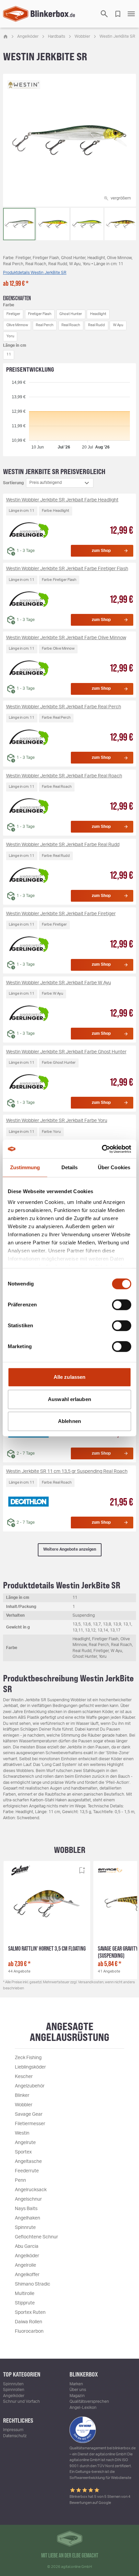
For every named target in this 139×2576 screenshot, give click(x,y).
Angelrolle (25, 2265)
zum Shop (101, 551)
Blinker (22, 2096)
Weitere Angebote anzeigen (70, 1549)
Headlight (98, 314)
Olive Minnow (17, 325)
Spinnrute (25, 2228)
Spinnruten (13, 2384)
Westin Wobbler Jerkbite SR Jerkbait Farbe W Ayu (59, 983)
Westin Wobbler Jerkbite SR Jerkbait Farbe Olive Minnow (66, 638)
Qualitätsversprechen (89, 2401)
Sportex (23, 2152)
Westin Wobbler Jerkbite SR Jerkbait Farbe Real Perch (64, 707)
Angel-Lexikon (83, 2408)
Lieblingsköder (30, 2067)
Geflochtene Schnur (36, 2237)
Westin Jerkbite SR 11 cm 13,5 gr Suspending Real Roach (67, 1471)
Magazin (77, 2396)
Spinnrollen (14, 2390)
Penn (20, 2180)
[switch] (122, 1305)
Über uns (78, 2390)
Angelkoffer (27, 2275)
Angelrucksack (31, 2190)
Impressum (13, 2430)
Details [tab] (70, 1167)
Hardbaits (57, 36)
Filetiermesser (30, 2124)
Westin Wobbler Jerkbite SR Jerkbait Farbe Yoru (57, 1121)
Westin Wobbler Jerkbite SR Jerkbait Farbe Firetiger (61, 914)
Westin (22, 2133)
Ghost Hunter (71, 314)
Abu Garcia (27, 2246)
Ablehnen (69, 1421)
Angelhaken (27, 2218)
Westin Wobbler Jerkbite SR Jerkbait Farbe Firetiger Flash (67, 569)
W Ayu (118, 325)
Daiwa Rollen (29, 2322)
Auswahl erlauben (69, 1399)
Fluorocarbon (29, 2331)
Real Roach (71, 325)
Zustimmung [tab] (25, 1167)
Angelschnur (28, 2199)
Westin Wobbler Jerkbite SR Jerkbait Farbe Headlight (62, 500)
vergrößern (121, 198)
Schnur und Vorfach (21, 2401)
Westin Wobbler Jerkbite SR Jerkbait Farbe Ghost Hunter (66, 1052)
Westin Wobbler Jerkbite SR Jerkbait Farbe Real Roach (64, 776)
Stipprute (25, 2303)
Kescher (24, 2077)
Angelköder (28, 36)
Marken (76, 2384)
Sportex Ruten (30, 2313)
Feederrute (27, 2171)
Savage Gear (29, 2114)
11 (9, 354)
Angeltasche (28, 2162)
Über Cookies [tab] (114, 1167)
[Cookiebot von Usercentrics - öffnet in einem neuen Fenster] (102, 1149)
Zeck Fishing (28, 2058)
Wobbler (82, 36)
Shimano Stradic (33, 2284)
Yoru (10, 336)
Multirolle (25, 2294)
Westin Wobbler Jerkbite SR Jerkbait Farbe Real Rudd (63, 845)
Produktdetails (35, 273)
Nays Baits (26, 2209)
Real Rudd (96, 325)
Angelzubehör (30, 2086)
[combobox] (60, 483)
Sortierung (13, 483)
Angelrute (25, 2143)
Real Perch (45, 325)
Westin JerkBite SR (117, 36)
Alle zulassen (69, 1377)
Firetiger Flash (40, 314)
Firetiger (13, 314)
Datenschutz (15, 2436)
